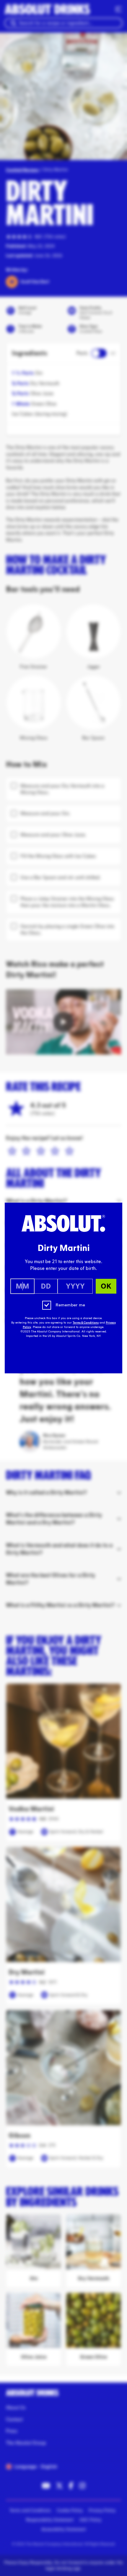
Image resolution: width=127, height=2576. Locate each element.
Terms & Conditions (86, 1323)
